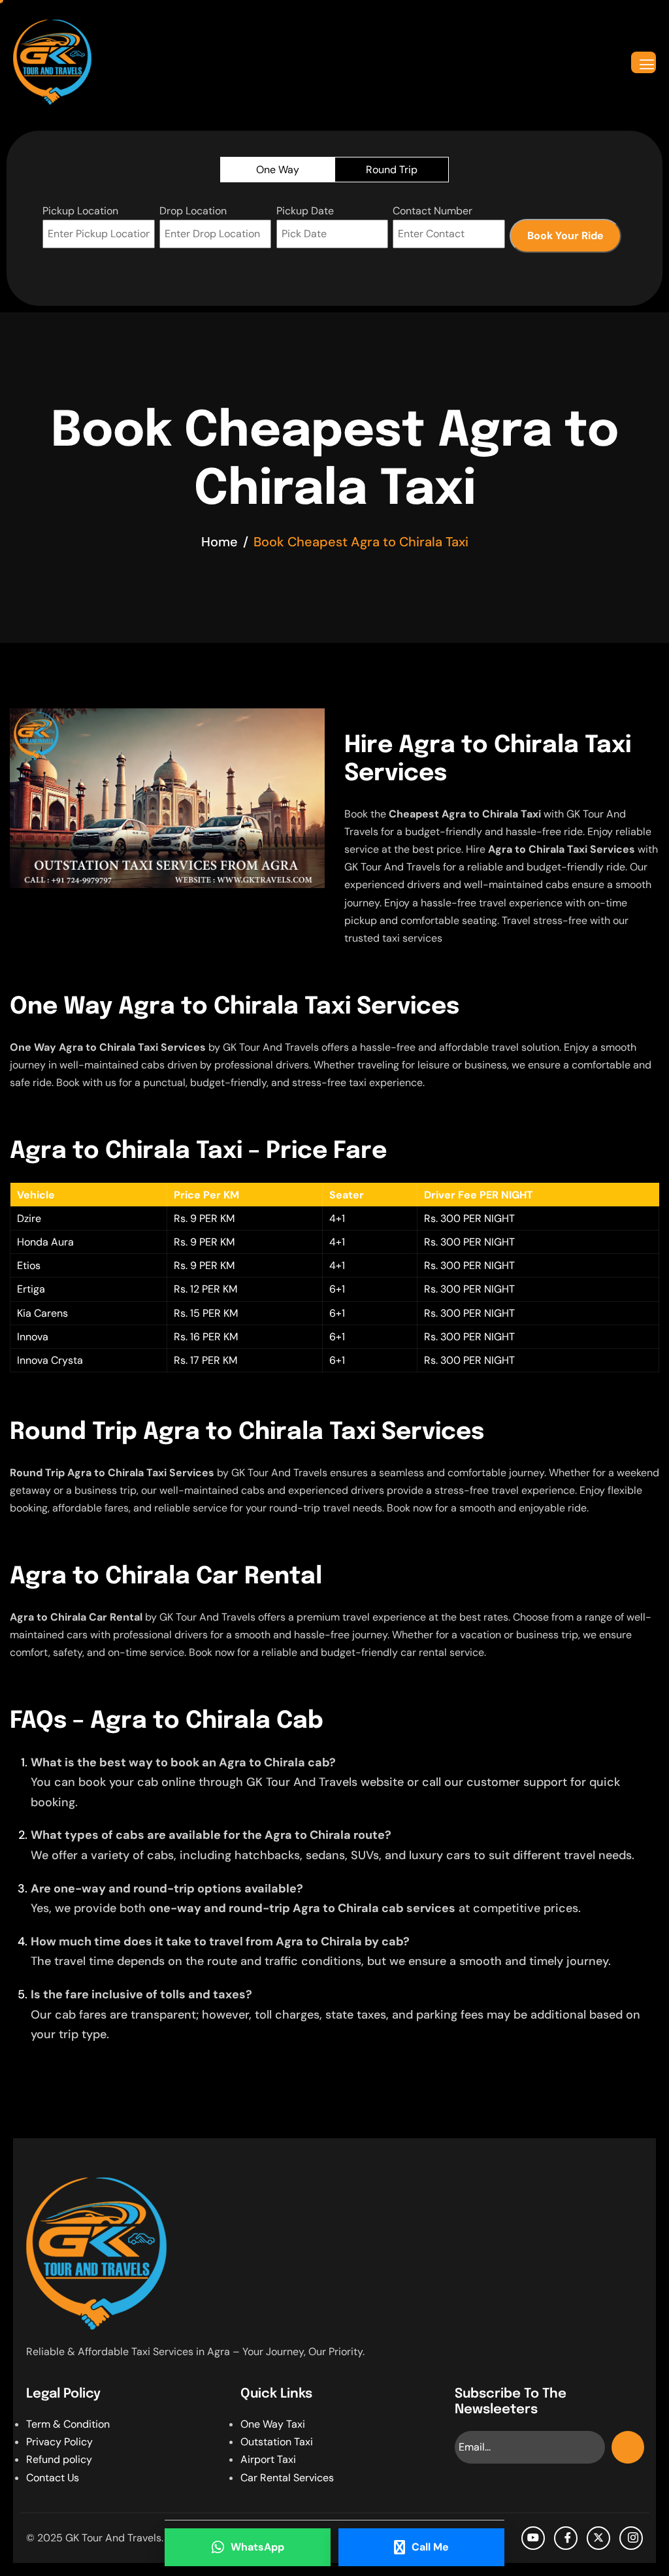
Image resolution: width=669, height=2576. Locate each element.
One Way (278, 170)
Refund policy (59, 2459)
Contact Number (432, 211)
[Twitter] (598, 2538)
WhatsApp (257, 2547)
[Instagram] (631, 2538)
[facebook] (566, 2538)
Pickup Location (80, 211)
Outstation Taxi (277, 2442)
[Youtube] (533, 2538)
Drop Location (193, 211)
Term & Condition (68, 2424)
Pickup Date (305, 211)
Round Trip (392, 170)
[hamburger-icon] (644, 62)
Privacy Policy (59, 2442)
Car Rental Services (287, 2478)
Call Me (430, 2547)
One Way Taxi (273, 2424)
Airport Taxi (268, 2459)
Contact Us (53, 2478)
